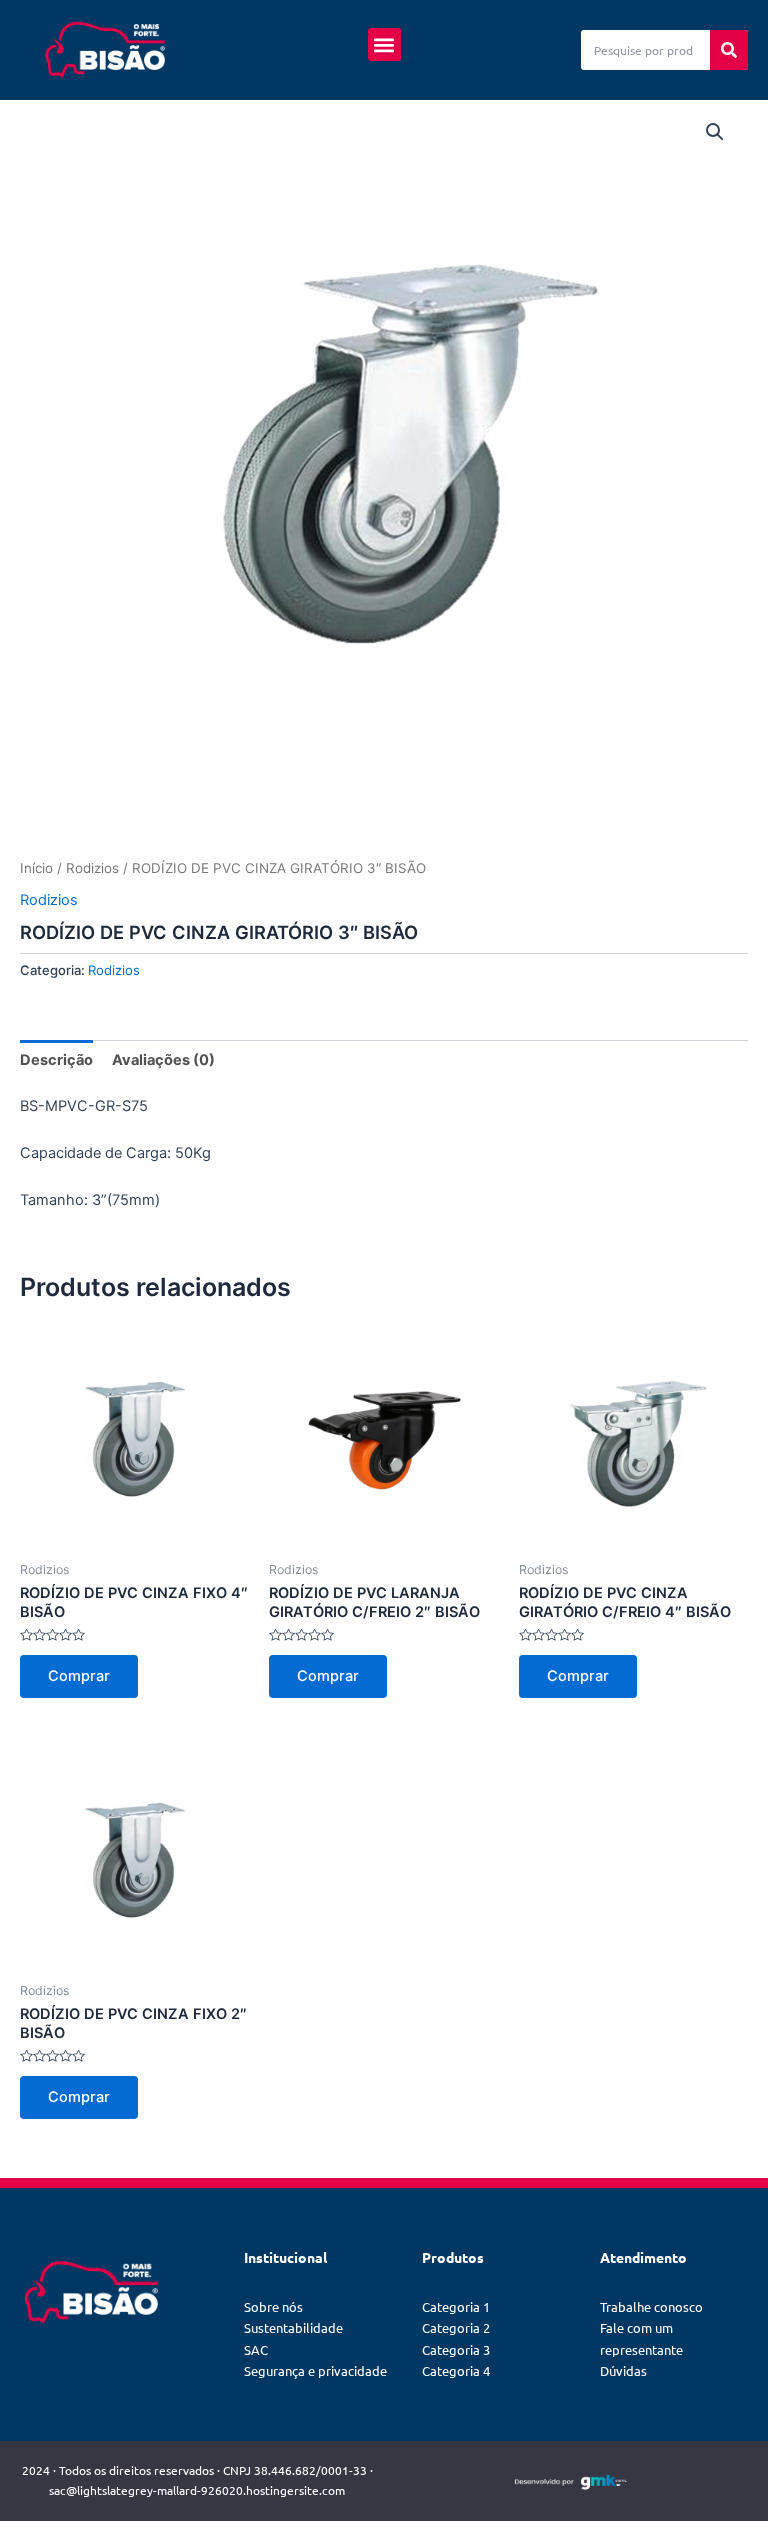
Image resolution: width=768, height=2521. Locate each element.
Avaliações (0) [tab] (163, 1060)
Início (36, 868)
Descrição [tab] (56, 1060)
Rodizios (92, 868)
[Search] (729, 50)
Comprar (79, 1676)
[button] (384, 44)
